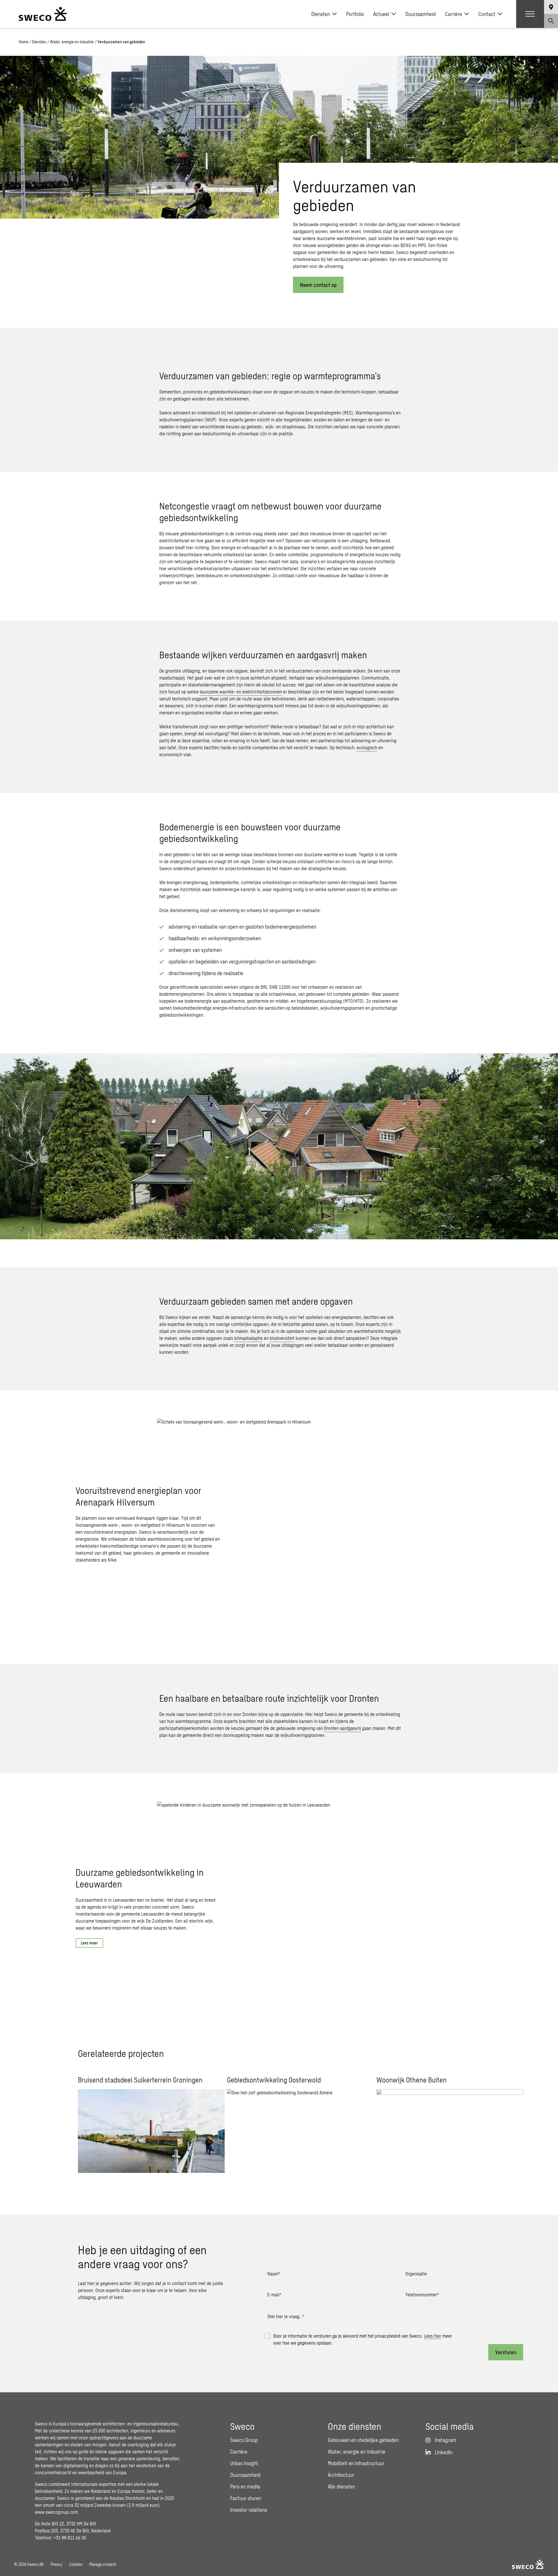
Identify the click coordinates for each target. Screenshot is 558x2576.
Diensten (321, 14)
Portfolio (355, 14)
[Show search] (551, 21)
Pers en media (245, 2486)
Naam (274, 2274)
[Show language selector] (551, 7)
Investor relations (249, 2510)
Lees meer (89, 1943)
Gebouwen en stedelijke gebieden (363, 2440)
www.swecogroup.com (56, 2512)
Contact (487, 14)
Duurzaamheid (421, 14)
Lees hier (433, 2336)
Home (23, 42)
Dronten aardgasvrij (343, 1728)
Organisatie (416, 2274)
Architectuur (341, 2475)
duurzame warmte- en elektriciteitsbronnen (241, 692)
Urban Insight (244, 2463)
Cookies (76, 2564)
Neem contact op (318, 285)
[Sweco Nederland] (43, 14)
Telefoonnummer (422, 2295)
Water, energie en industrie (72, 42)
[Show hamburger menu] (530, 14)
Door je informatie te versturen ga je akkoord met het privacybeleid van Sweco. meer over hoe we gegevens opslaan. (363, 2339)
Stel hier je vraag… (286, 2316)
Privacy (56, 2564)
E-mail (274, 2295)
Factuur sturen (246, 2498)
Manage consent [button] (103, 2564)
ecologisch (367, 747)
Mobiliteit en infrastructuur (356, 2463)
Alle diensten (341, 2486)
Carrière (454, 14)
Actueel (381, 14)
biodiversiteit (282, 1338)
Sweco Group (244, 2440)
